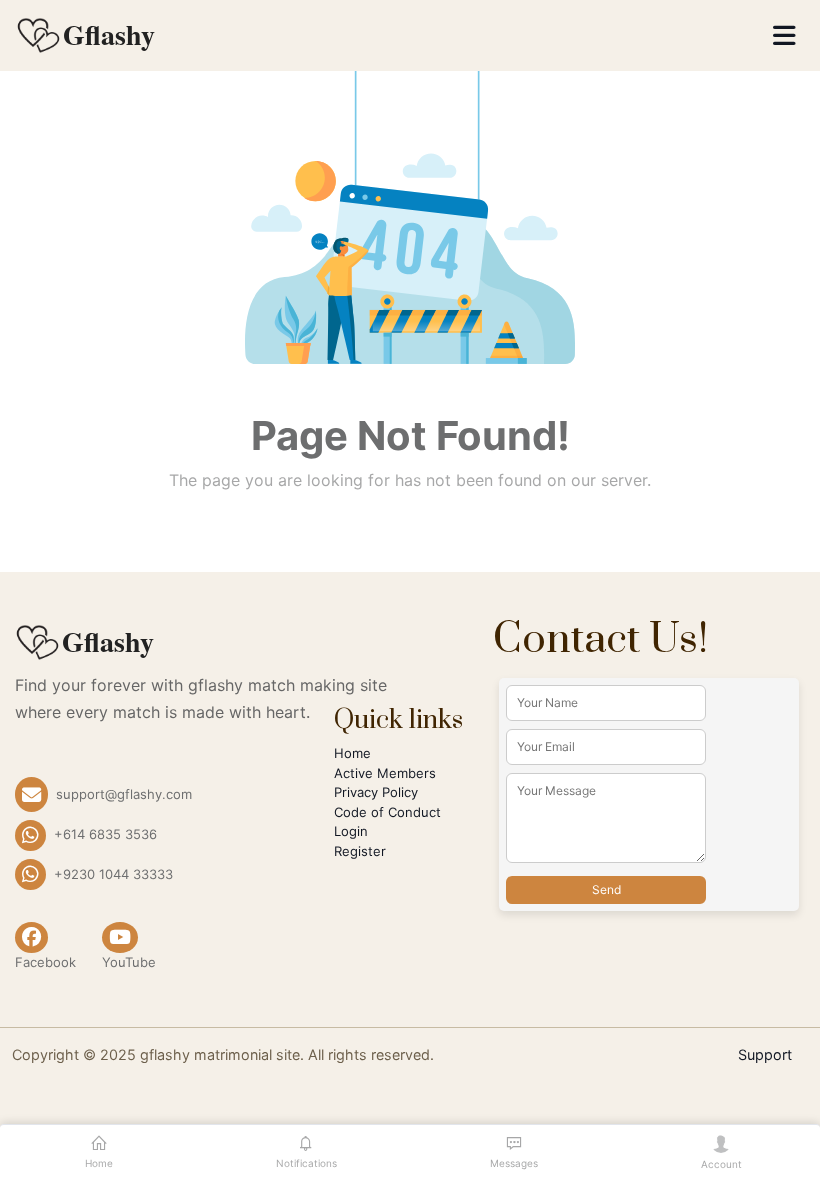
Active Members (385, 773)
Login (351, 831)
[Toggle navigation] (784, 36)
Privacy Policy (376, 792)
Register (360, 851)
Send (606, 889)
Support (765, 1054)
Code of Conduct (387, 812)
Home (352, 753)
